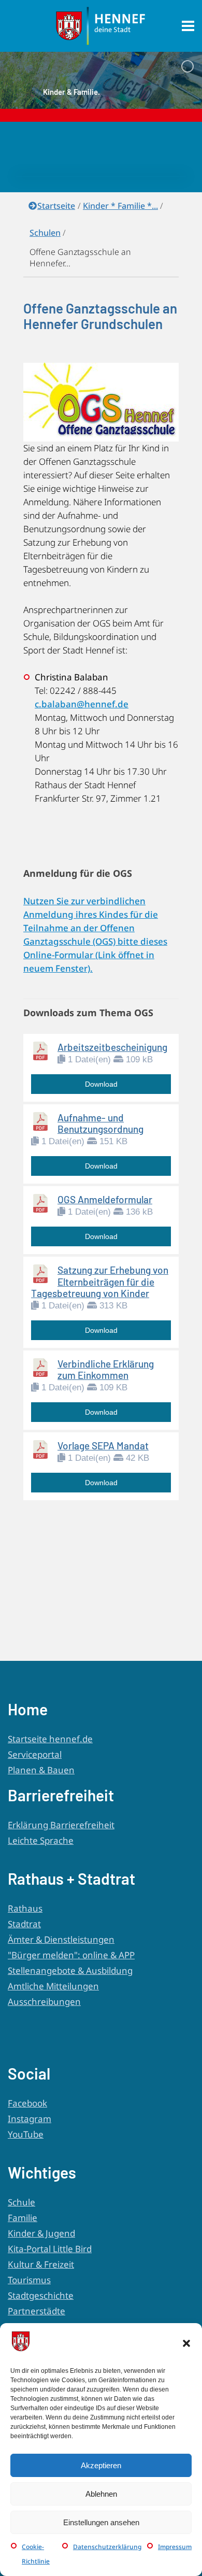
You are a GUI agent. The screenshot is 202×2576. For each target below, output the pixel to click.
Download (101, 1084)
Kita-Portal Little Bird (50, 2249)
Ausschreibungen (44, 2002)
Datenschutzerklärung (107, 2547)
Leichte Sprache (41, 1840)
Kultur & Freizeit (41, 2264)
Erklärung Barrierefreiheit (61, 1825)
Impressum (175, 2547)
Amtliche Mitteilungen (53, 1986)
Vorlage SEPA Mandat (103, 1446)
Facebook (27, 2103)
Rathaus (25, 1908)
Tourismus (29, 2280)
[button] (186, 2343)
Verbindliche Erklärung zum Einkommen (106, 1369)
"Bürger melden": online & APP (71, 1955)
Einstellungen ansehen (101, 2522)
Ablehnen (101, 2494)
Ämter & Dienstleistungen (61, 1939)
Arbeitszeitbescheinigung (112, 1047)
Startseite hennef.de (50, 1739)
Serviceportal (35, 1754)
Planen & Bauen (41, 1770)
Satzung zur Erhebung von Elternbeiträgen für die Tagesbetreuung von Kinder (100, 1281)
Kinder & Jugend (41, 2233)
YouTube (26, 2134)
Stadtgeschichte (41, 2295)
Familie (23, 2218)
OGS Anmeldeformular (105, 1199)
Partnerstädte (37, 2311)
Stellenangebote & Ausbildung (70, 1970)
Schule (21, 2202)
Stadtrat (24, 1924)
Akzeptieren (101, 2465)
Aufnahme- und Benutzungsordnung (100, 1123)
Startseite (56, 206)
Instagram (30, 2119)
